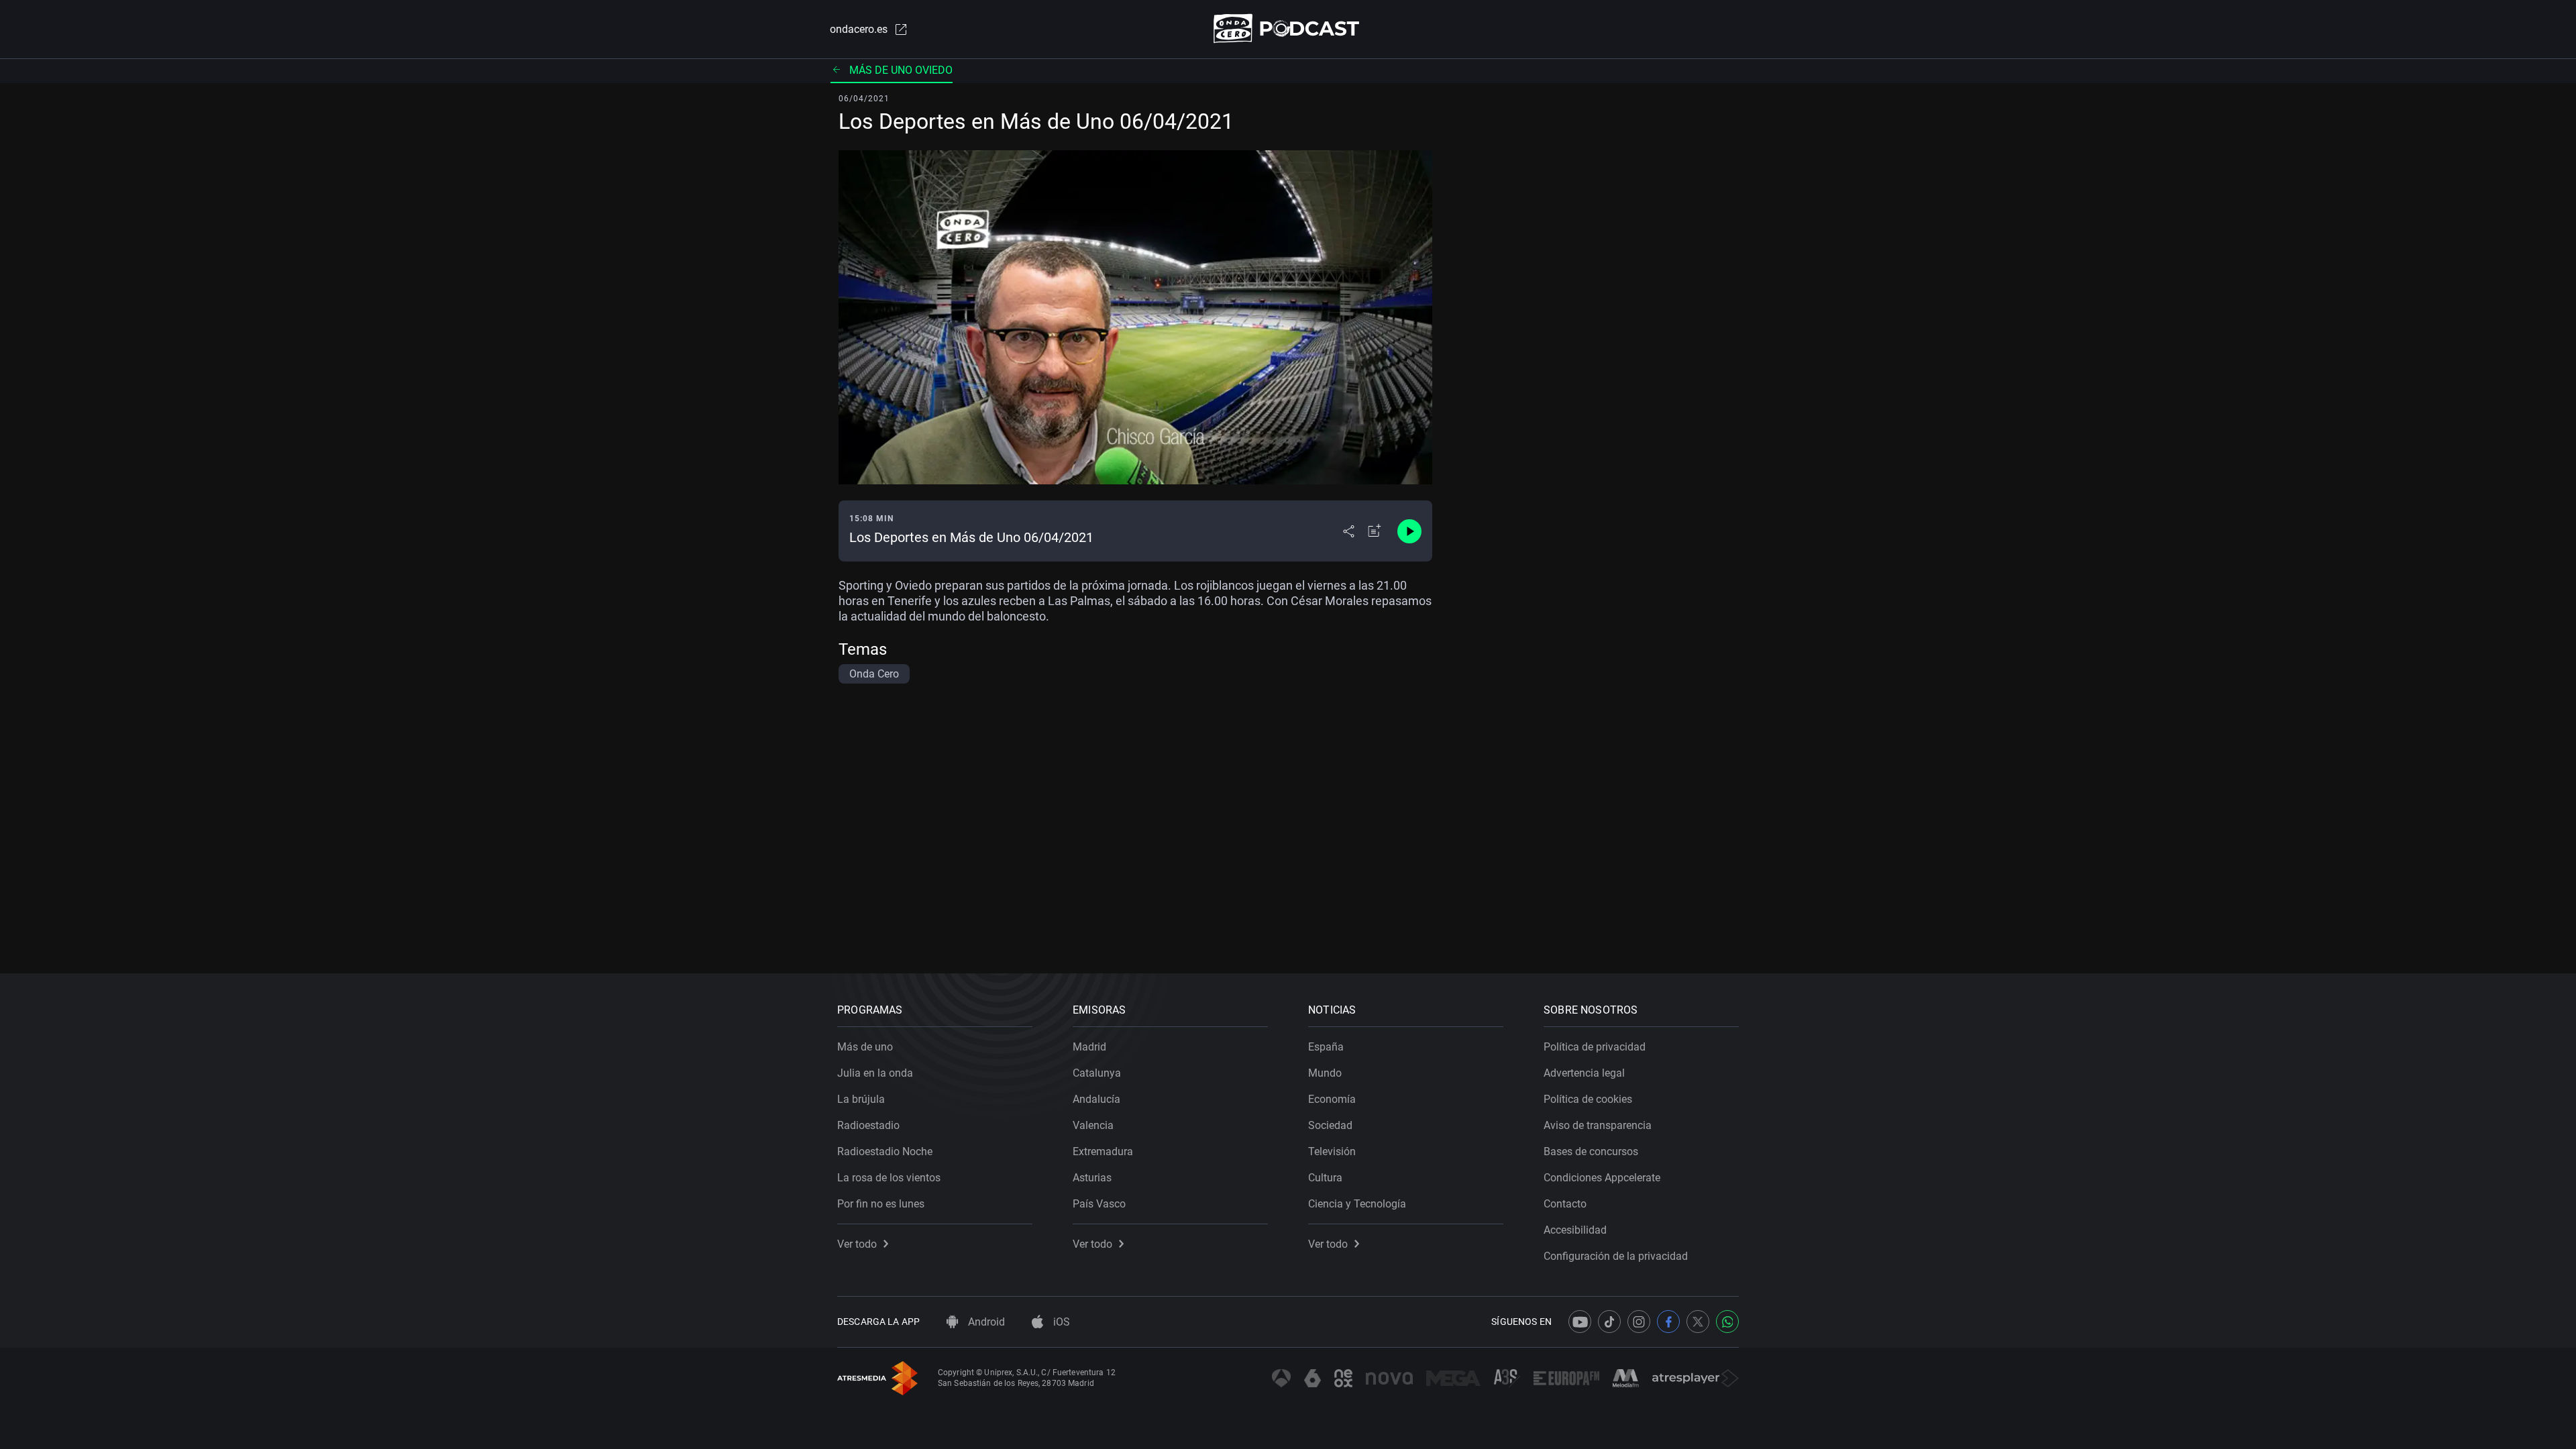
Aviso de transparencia (1598, 1125)
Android (985, 1322)
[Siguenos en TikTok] (1609, 1322)
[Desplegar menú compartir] (1349, 531)
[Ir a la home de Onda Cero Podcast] (1288, 29)
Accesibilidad (1575, 1230)
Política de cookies (1588, 1099)
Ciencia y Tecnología (1357, 1204)
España (1326, 1047)
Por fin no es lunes (881, 1204)
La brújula (861, 1099)
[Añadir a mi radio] (1375, 531)
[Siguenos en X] (1698, 1322)
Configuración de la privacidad (1616, 1256)
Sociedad (1330, 1125)
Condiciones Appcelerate (1602, 1178)
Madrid (1089, 1047)
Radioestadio (868, 1125)
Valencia (1093, 1125)
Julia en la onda (875, 1073)
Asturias (1092, 1178)
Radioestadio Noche (885, 1151)
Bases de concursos (1591, 1151)
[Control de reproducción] (1409, 531)
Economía (1332, 1099)
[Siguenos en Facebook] (1668, 1322)
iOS (1060, 1322)
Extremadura (1103, 1151)
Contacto (1565, 1204)
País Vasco (1099, 1204)
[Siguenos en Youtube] (1580, 1322)
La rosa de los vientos (889, 1178)
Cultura (1325, 1178)
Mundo (1325, 1073)
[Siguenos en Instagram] (1639, 1322)
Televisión (1332, 1151)
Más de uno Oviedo (901, 70)
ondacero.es (859, 29)
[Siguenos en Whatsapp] (1727, 1322)
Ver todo (857, 1244)
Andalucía (1096, 1099)
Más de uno (865, 1047)
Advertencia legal (1584, 1073)
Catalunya (1097, 1073)
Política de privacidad (1595, 1047)
